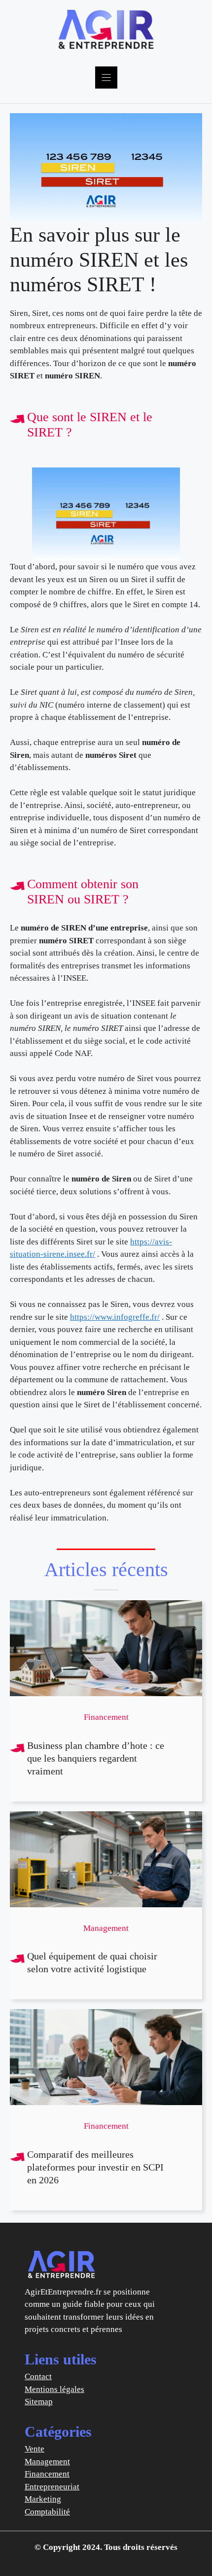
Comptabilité (47, 2512)
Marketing (43, 2499)
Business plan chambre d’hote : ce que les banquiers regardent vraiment (96, 1758)
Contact (38, 2376)
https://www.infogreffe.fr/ (115, 1317)
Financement (47, 2474)
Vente (35, 2449)
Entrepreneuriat (52, 2487)
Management (47, 2462)
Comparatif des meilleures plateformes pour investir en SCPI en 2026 (95, 2167)
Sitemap (39, 2402)
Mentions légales (54, 2389)
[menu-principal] (106, 78)
